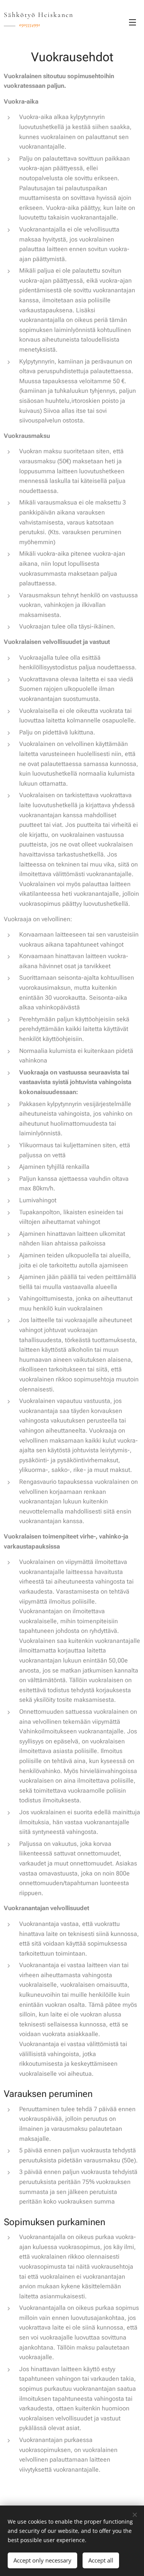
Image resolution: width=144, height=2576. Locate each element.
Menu (132, 22)
